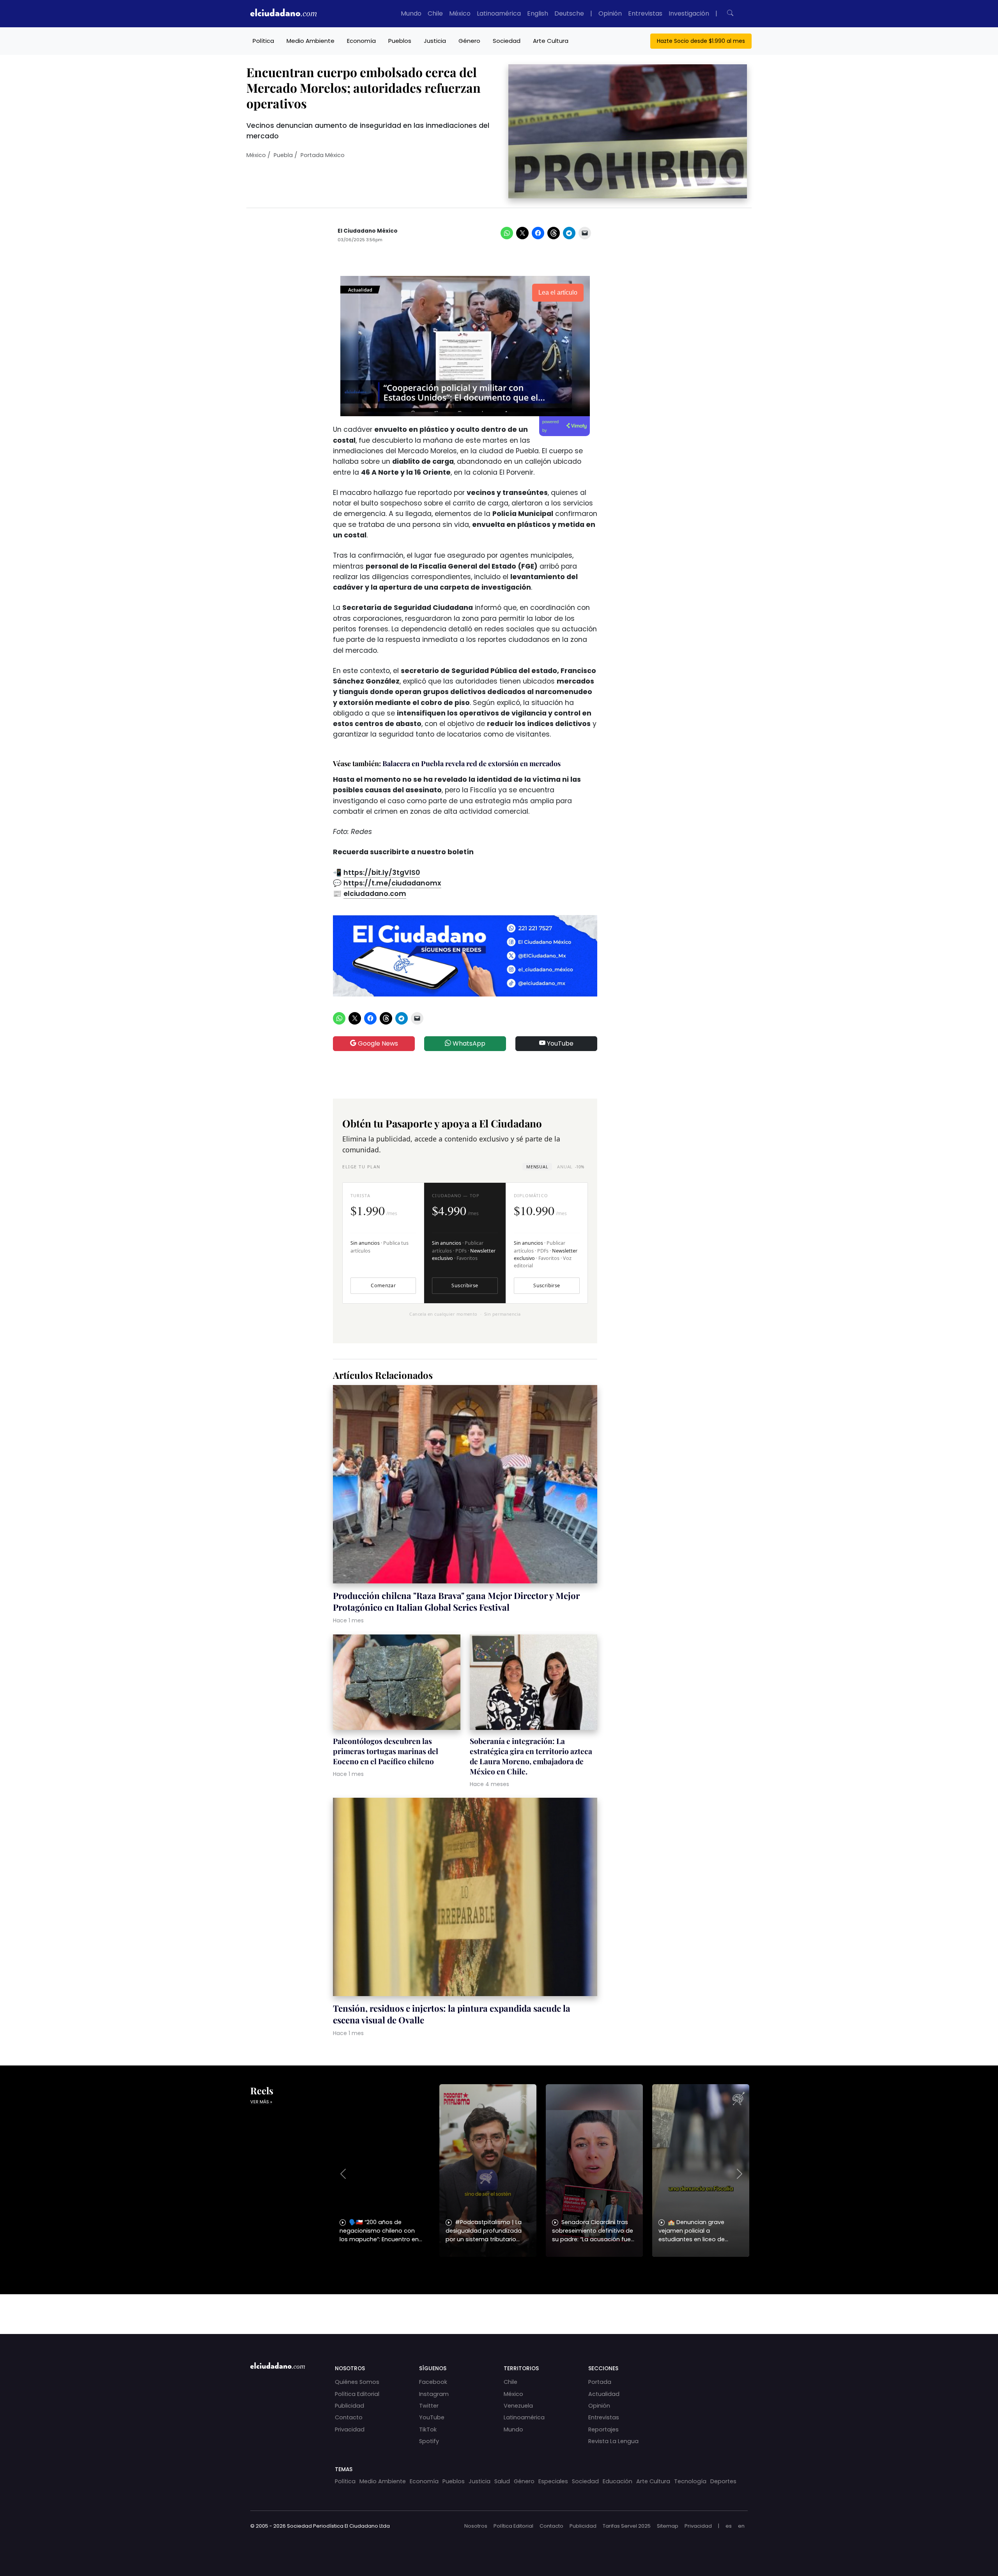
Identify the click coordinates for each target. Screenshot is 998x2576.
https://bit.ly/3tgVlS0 (382, 873)
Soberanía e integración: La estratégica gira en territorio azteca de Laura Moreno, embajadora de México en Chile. (531, 1756)
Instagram (434, 2394)
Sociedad (507, 41)
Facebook (433, 2382)
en (741, 2526)
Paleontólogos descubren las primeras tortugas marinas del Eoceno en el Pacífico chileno (386, 1751)
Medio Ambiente (311, 41)
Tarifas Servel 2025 (627, 2526)
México (460, 13)
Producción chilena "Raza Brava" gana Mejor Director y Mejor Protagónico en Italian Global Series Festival (456, 1601)
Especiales (553, 2481)
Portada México (323, 155)
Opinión (610, 13)
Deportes (723, 2481)
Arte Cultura (551, 41)
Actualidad (604, 2394)
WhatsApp (468, 1043)
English (538, 13)
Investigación (689, 13)
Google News (377, 1043)
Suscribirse (465, 1285)
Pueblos (400, 41)
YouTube (559, 1043)
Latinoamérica (499, 13)
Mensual (537, 1167)
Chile (435, 13)
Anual (571, 1167)
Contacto (349, 2417)
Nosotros (476, 2526)
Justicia (435, 41)
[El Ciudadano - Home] (283, 14)
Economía (361, 41)
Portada (600, 2382)
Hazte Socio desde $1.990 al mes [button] (701, 41)
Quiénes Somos (357, 2382)
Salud (502, 2481)
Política (263, 41)
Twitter (429, 2406)
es (729, 2526)
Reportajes (603, 2429)
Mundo (411, 13)
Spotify (429, 2441)
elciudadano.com (375, 894)
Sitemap (668, 2526)
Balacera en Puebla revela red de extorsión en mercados (472, 763)
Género (469, 41)
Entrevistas (645, 13)
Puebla (283, 155)
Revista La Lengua (613, 2441)
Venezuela (518, 2406)
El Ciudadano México (368, 231)
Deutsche (569, 13)
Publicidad (349, 2406)
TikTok (428, 2429)
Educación (618, 2481)
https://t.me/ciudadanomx (392, 883)
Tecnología (690, 2481)
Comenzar (383, 1285)
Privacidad (350, 2429)
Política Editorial (357, 2394)
